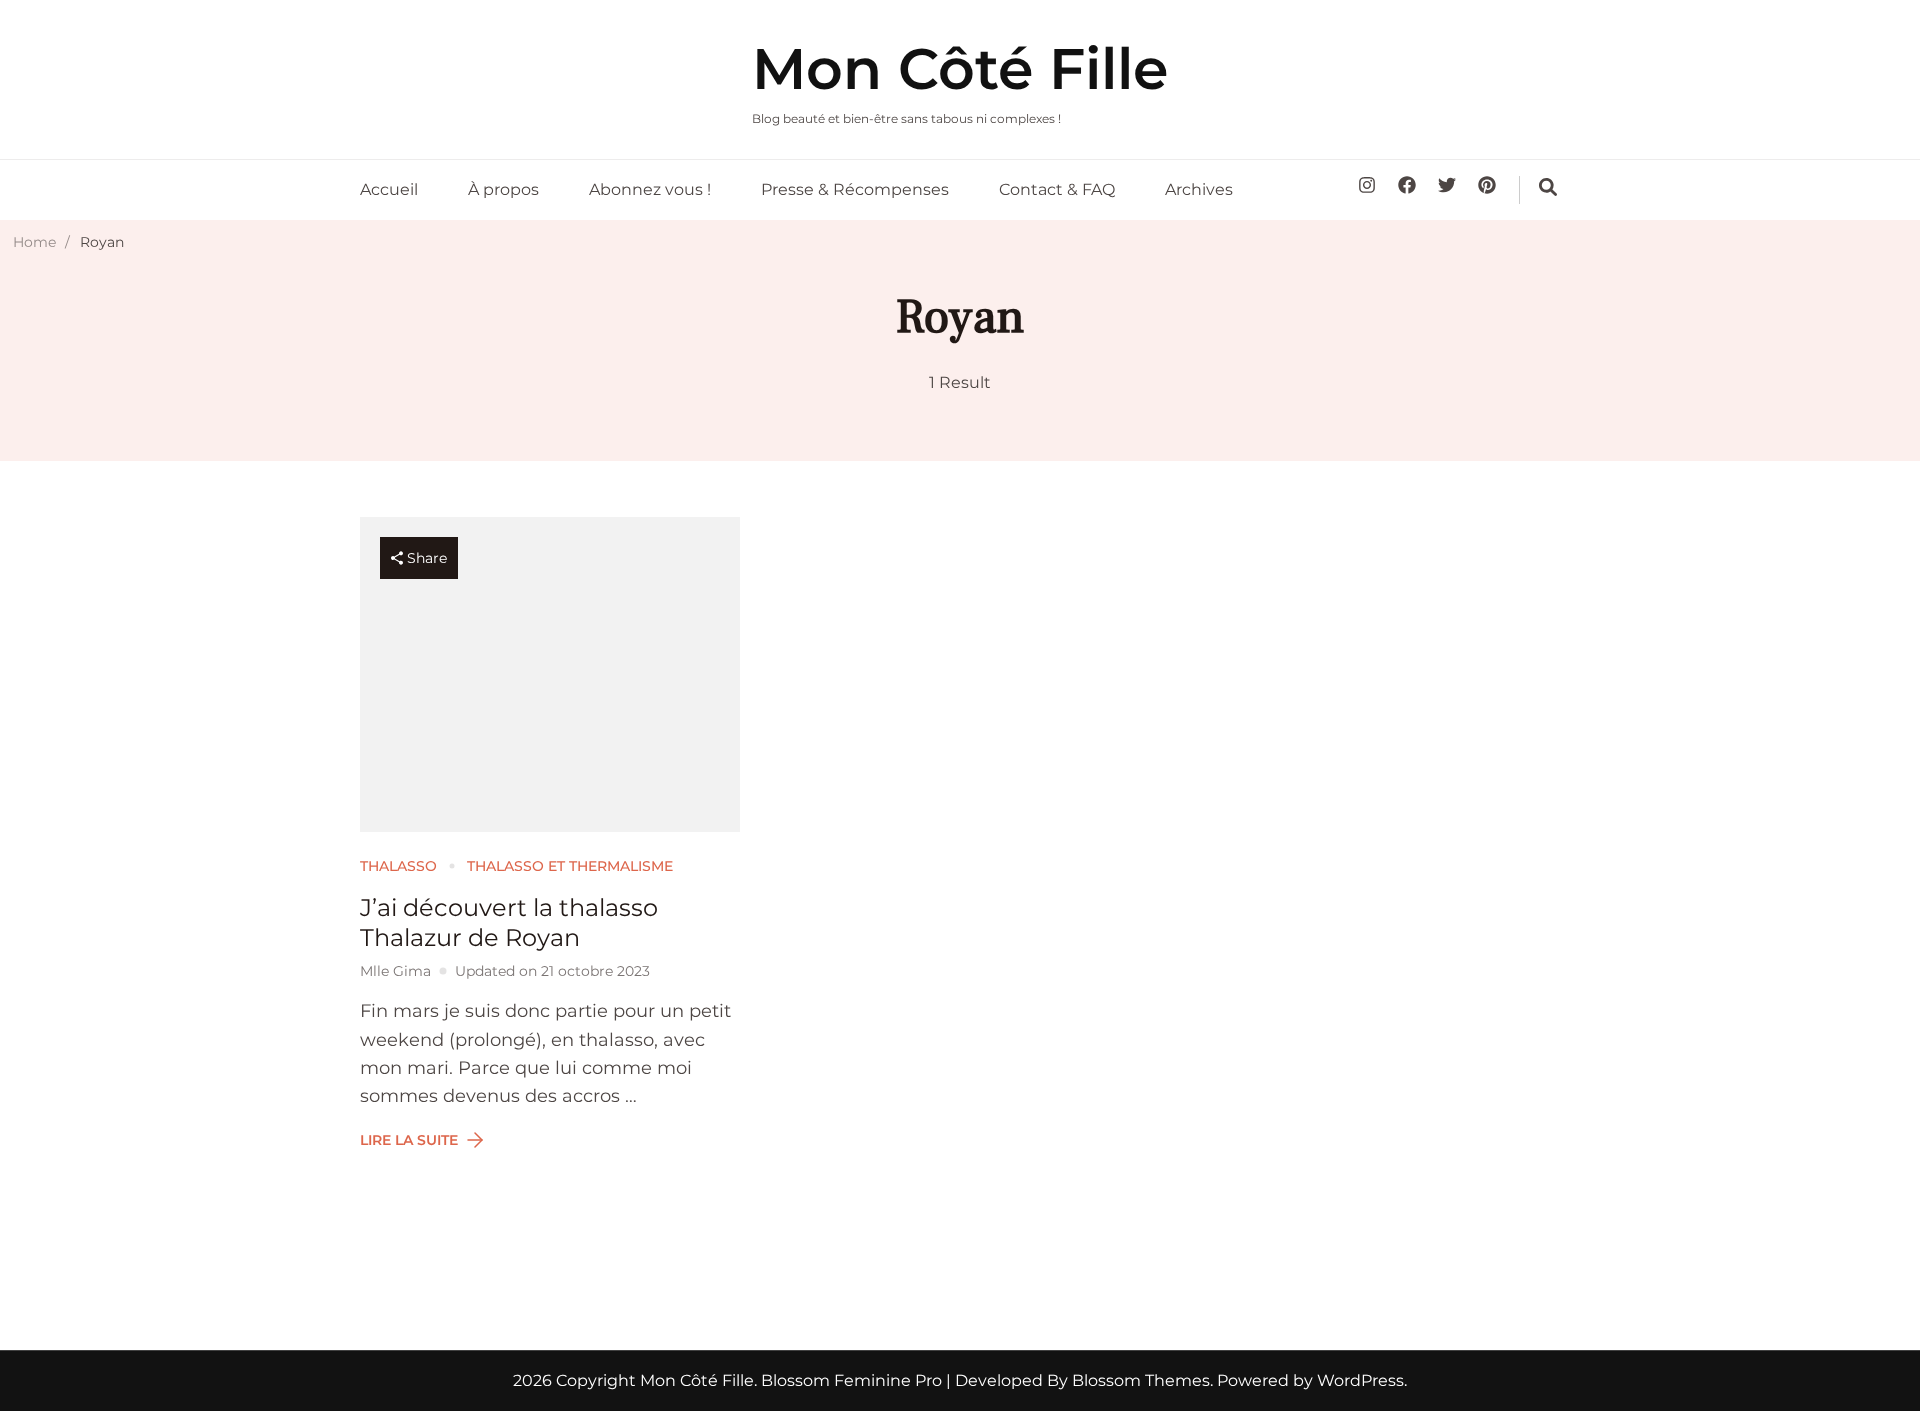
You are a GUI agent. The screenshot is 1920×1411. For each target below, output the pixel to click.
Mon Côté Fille (960, 68)
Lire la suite (409, 1140)
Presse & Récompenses (855, 189)
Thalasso (398, 866)
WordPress (1360, 1380)
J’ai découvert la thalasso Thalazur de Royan (509, 922)
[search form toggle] (1548, 187)
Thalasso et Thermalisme (570, 866)
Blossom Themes (1139, 1380)
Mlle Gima (395, 971)
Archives (1199, 189)
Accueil (389, 189)
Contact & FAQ (1057, 189)
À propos (503, 189)
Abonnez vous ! (650, 189)
